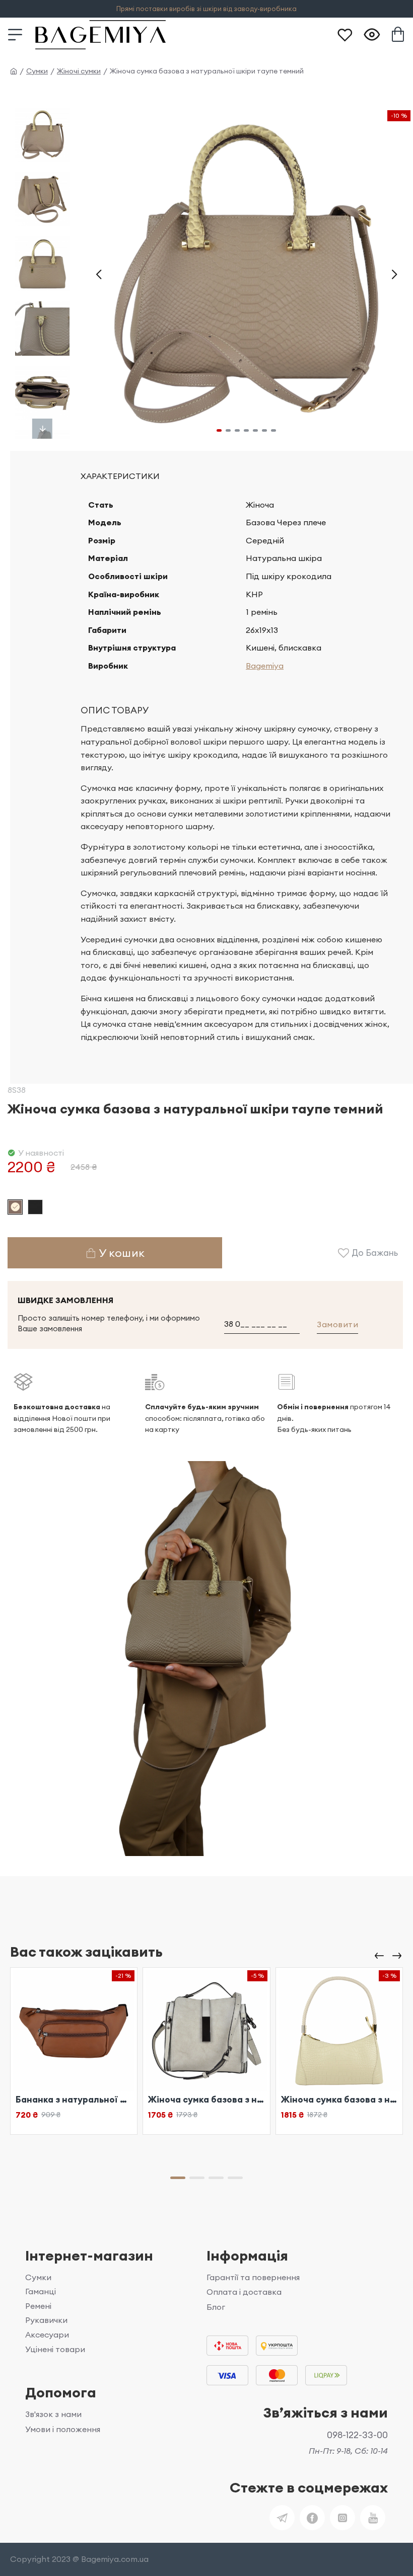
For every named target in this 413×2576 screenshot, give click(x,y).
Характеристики (120, 476)
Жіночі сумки (79, 71)
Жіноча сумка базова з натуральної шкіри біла (206, 2100)
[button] (98, 274)
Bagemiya (265, 666)
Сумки (37, 71)
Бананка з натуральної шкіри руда (74, 2100)
